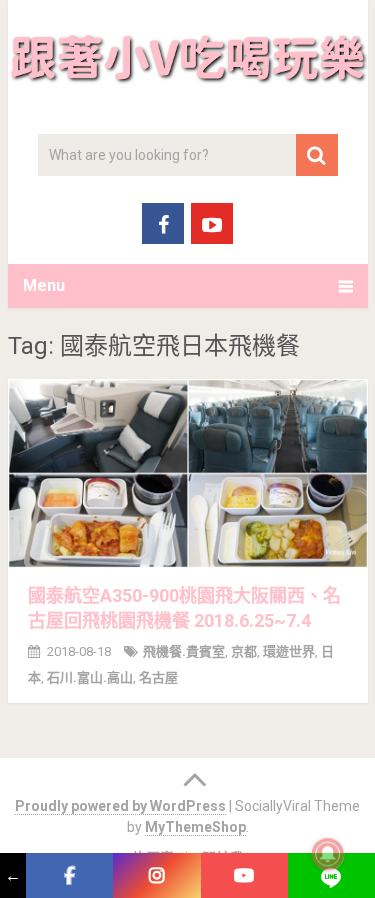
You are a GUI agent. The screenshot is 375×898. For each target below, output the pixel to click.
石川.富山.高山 (90, 677)
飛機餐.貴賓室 (184, 651)
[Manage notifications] (328, 854)
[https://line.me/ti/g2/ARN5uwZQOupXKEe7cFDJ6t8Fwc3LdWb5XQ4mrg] (331, 875)
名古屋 (158, 677)
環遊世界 (289, 651)
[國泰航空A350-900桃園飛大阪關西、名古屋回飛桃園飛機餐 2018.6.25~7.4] (188, 473)
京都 (244, 651)
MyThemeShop (195, 827)
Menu (44, 285)
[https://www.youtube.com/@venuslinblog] (244, 875)
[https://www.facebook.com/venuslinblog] (69, 875)
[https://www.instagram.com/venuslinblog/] (156, 875)
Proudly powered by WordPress (120, 806)
